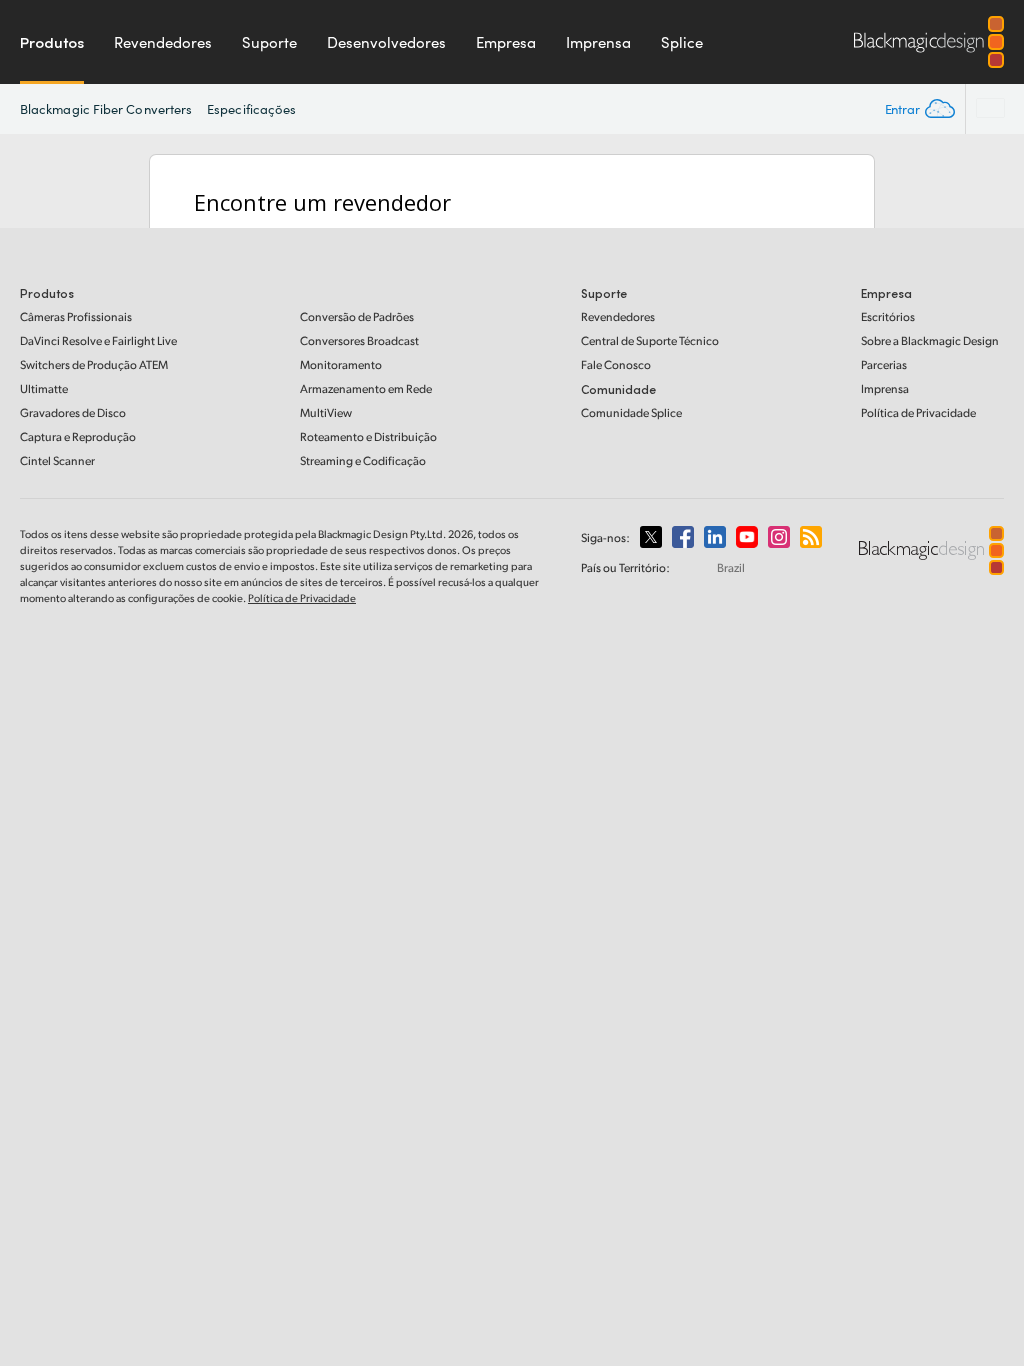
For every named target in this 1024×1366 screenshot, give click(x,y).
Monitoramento (341, 364)
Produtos (52, 42)
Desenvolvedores (386, 42)
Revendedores (163, 42)
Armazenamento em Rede (366, 388)
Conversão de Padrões (357, 316)
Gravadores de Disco (73, 412)
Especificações (251, 109)
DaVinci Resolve (98, 340)
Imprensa (598, 42)
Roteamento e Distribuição (368, 436)
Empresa (506, 42)
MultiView (326, 412)
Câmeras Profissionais (76, 316)
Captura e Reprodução (78, 436)
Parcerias (884, 364)
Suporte (269, 42)
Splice (682, 42)
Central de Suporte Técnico (650, 340)
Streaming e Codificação (363, 460)
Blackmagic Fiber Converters (106, 109)
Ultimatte (44, 388)
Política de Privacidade (918, 412)
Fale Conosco (616, 364)
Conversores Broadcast (359, 340)
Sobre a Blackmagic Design (930, 340)
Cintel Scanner (57, 460)
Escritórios (888, 316)
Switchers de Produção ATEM (94, 364)
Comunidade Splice (631, 412)
